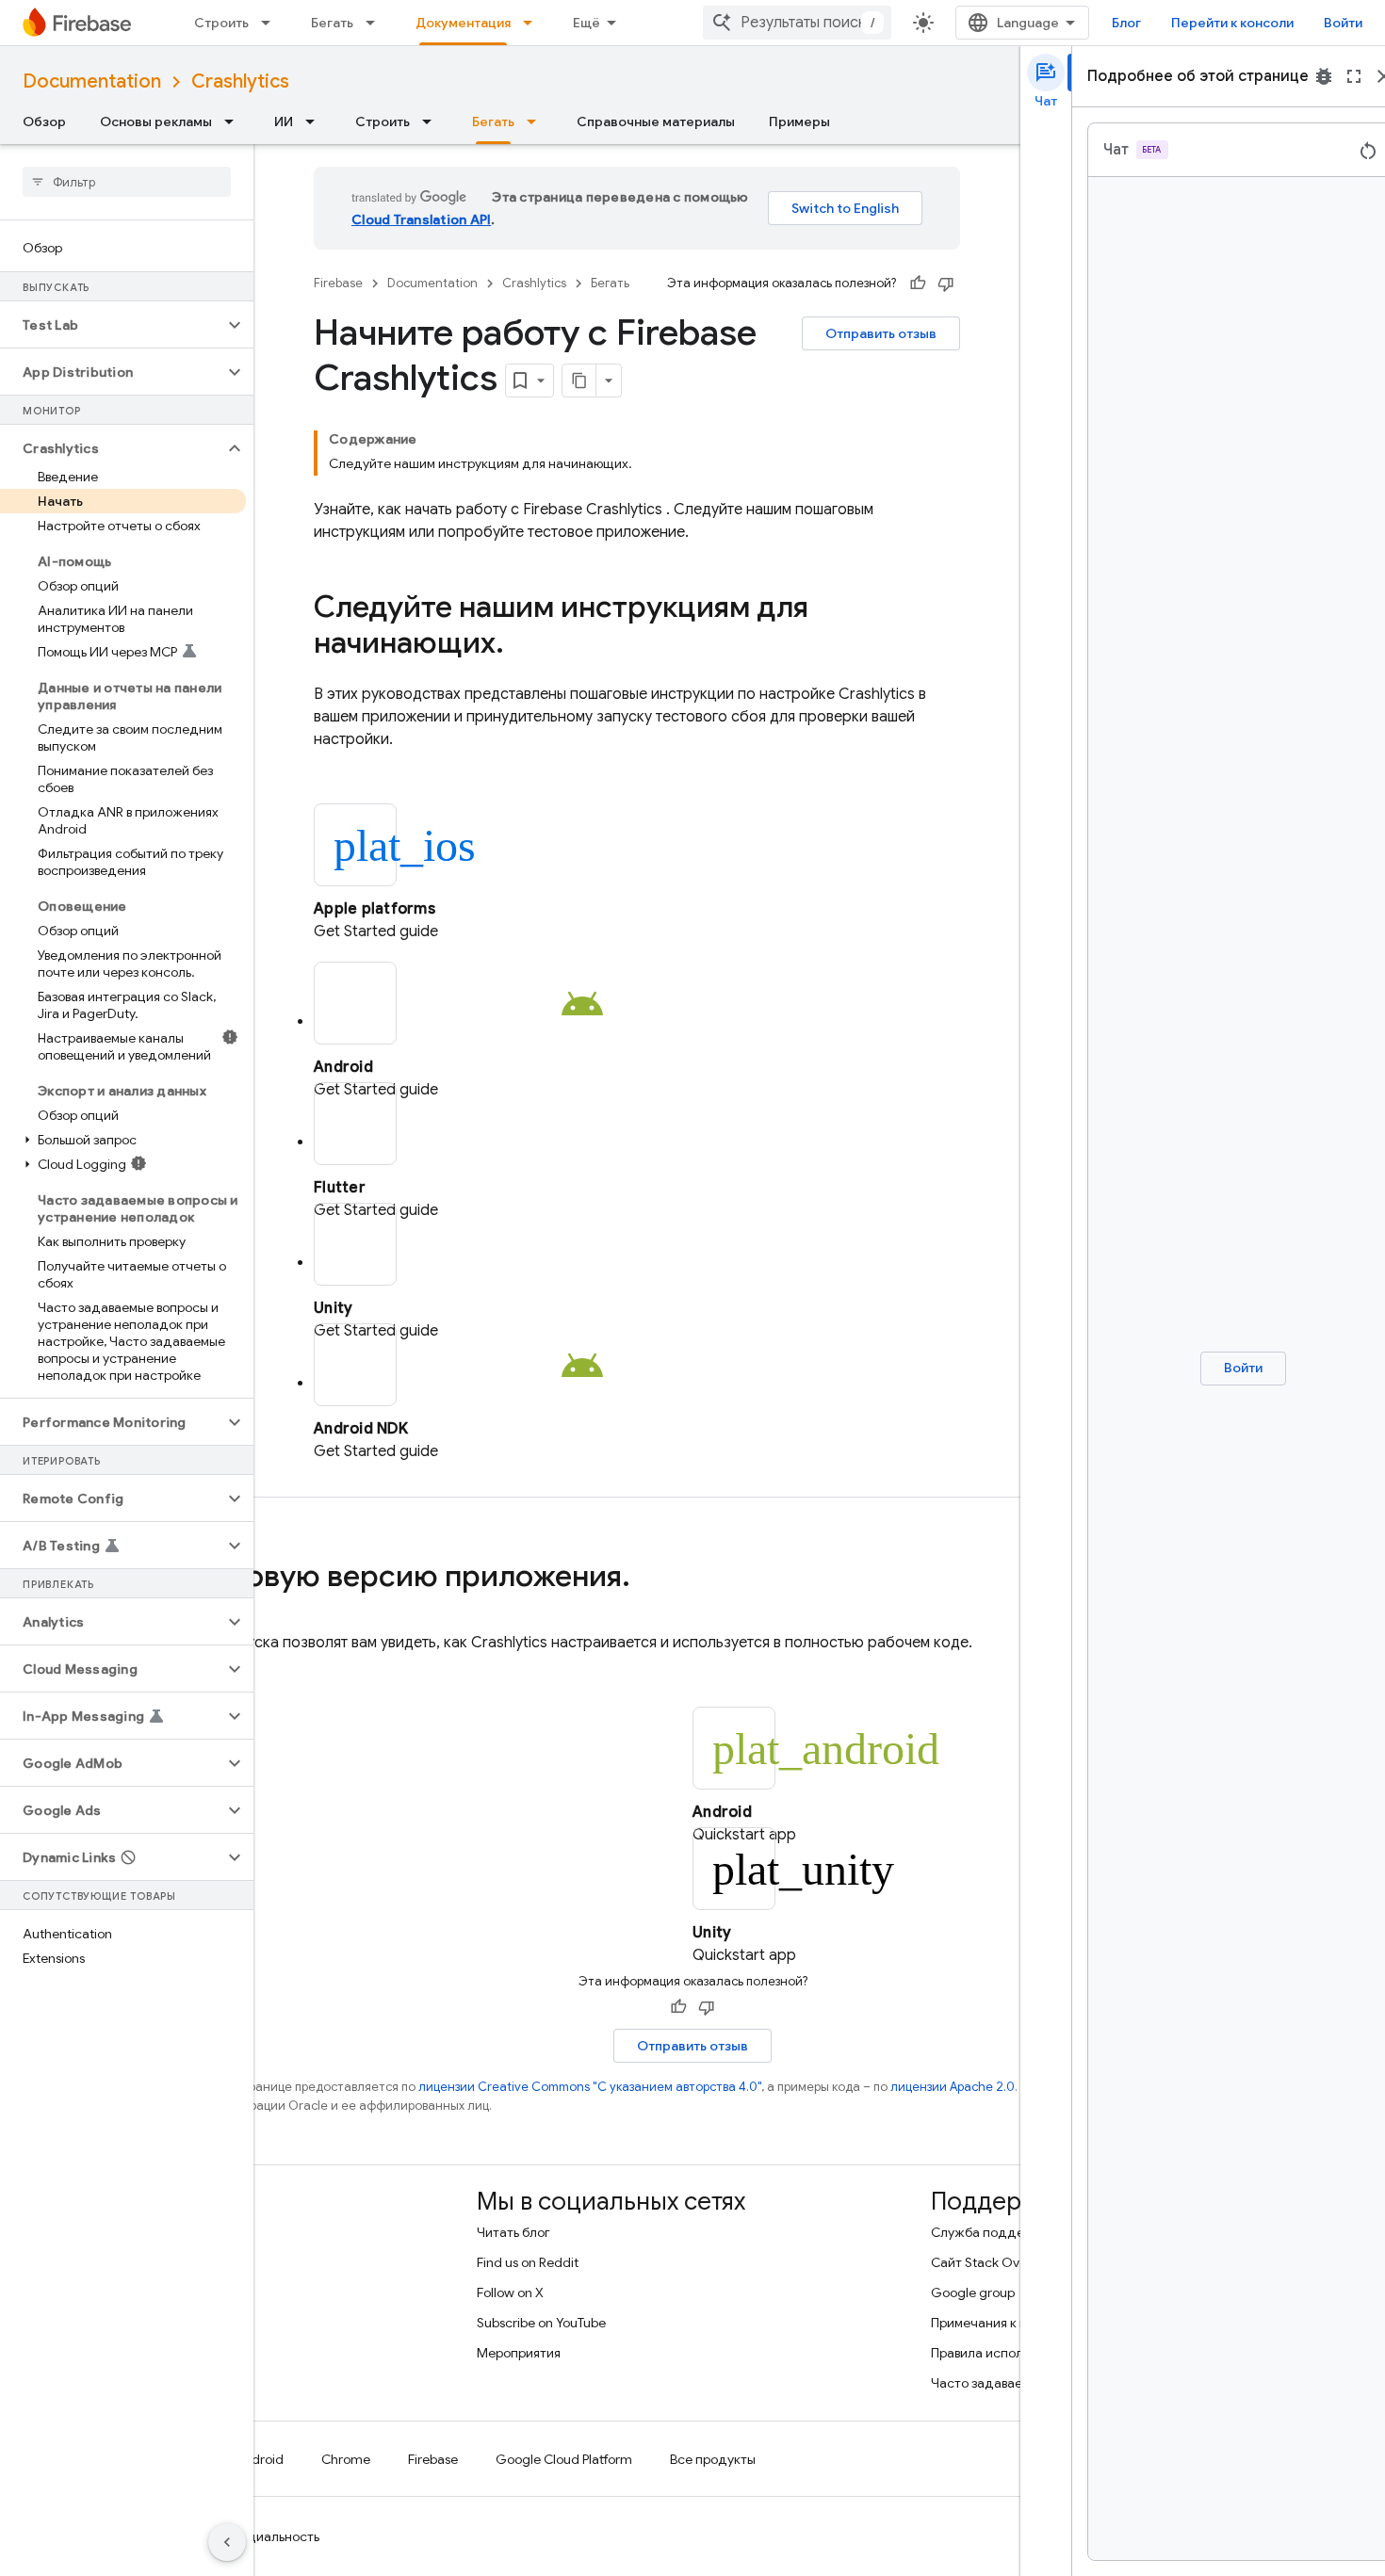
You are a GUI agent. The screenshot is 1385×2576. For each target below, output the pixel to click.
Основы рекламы (156, 122)
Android (259, 2459)
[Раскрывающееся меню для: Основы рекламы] (235, 122)
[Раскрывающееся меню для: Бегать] (376, 23)
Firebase (338, 283)
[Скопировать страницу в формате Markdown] (579, 381)
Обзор (44, 122)
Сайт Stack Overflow (994, 2262)
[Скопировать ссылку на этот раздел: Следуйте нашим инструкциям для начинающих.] (523, 645)
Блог (1126, 23)
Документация (463, 23)
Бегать (332, 23)
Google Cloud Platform (564, 2459)
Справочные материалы (656, 122)
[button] (112, 325)
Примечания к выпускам (1004, 2323)
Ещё (587, 23)
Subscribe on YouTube (541, 2323)
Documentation (92, 81)
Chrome (346, 2459)
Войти (1343, 23)
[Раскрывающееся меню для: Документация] (533, 23)
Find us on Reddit (528, 2262)
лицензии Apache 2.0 (953, 2087)
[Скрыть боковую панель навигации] (227, 2542)
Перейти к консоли (1232, 23)
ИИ (284, 122)
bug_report (1324, 76)
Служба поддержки (994, 2232)
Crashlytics (240, 81)
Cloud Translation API (421, 219)
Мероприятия (519, 2353)
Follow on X (510, 2292)
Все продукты (713, 2459)
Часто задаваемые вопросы (1016, 2383)
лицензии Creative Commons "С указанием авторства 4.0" (590, 2087)
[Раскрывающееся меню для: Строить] (271, 23)
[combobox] (797, 23)
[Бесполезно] (946, 284)
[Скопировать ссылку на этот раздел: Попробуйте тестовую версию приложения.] (649, 1579)
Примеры (799, 122)
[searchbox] (127, 182)
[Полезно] (918, 284)
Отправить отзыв (881, 333)
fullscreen (1354, 76)
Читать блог (513, 2232)
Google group (973, 2292)
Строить (221, 23)
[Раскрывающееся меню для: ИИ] (316, 122)
